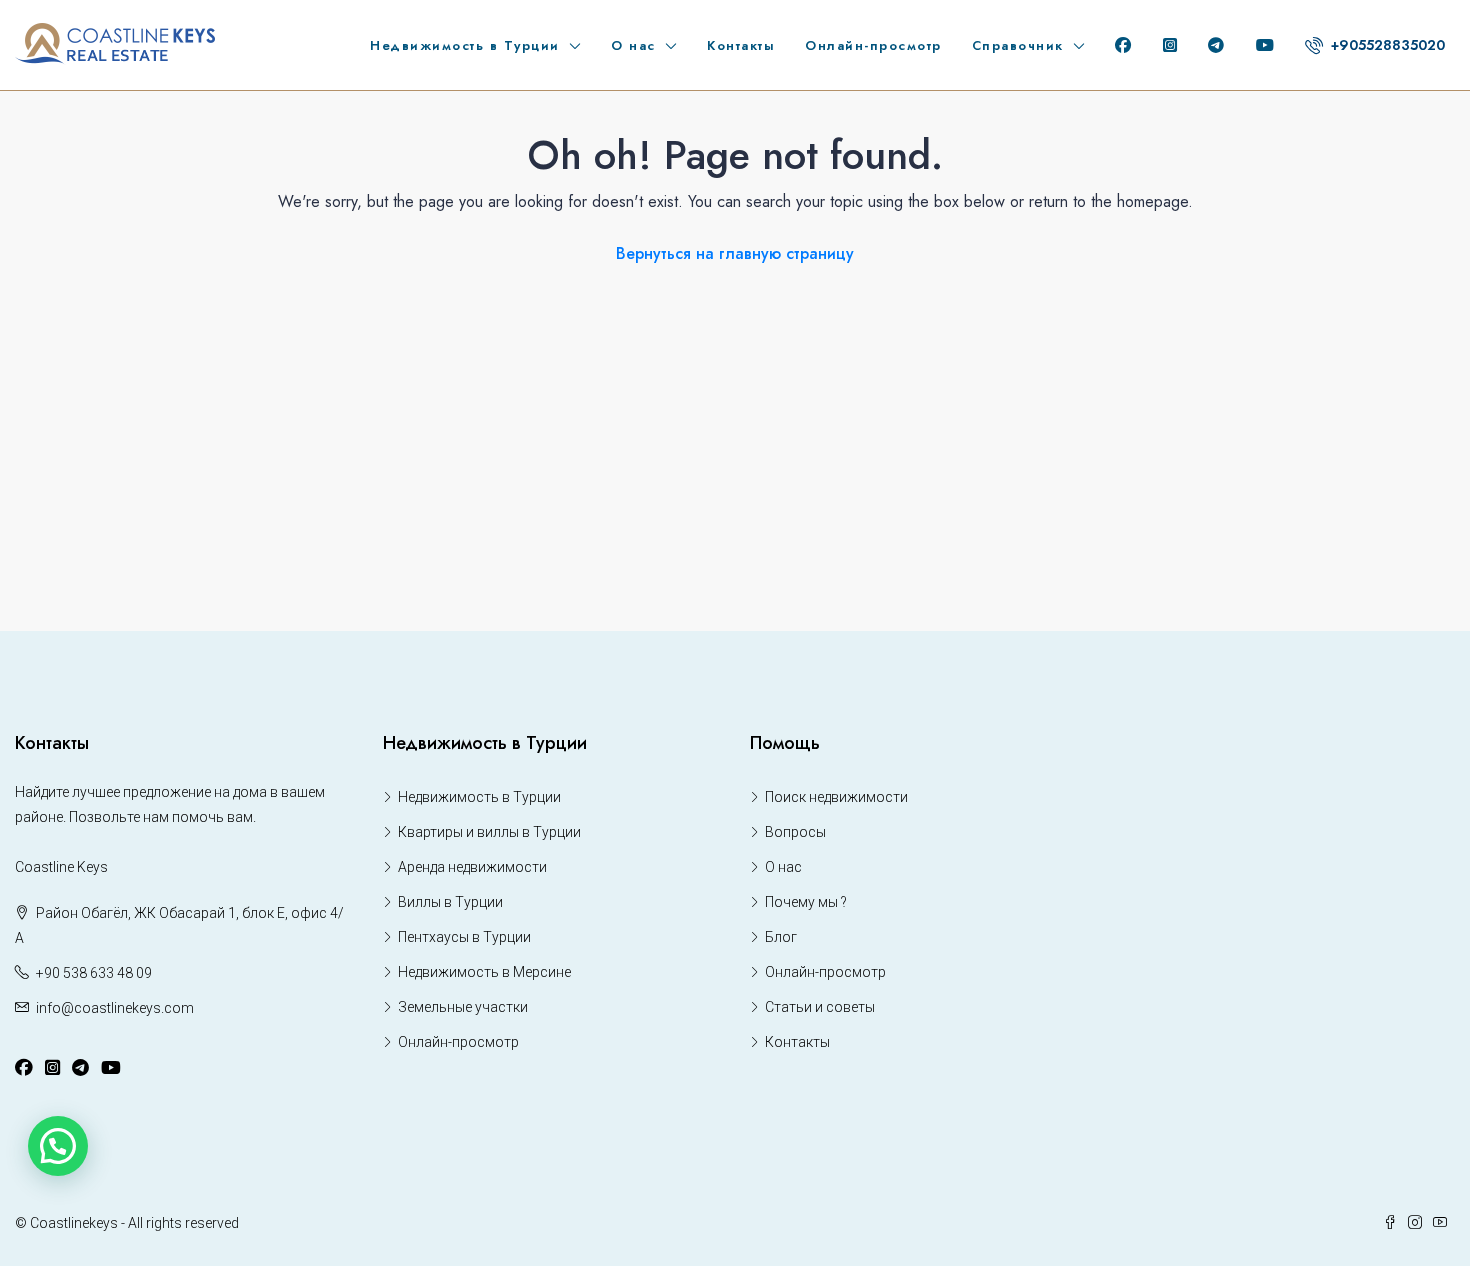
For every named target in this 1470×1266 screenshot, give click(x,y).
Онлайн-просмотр (873, 45)
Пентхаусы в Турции (464, 937)
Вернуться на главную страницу (735, 253)
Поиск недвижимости (836, 797)
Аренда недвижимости (472, 867)
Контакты (741, 45)
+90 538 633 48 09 (94, 973)
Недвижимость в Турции (465, 45)
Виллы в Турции (450, 902)
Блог (781, 937)
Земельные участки (463, 1007)
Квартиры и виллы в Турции (489, 832)
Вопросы (795, 832)
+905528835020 (1386, 45)
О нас (633, 45)
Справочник (1018, 45)
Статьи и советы (820, 1007)
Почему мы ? (806, 902)
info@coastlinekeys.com (115, 1008)
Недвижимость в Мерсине (484, 972)
